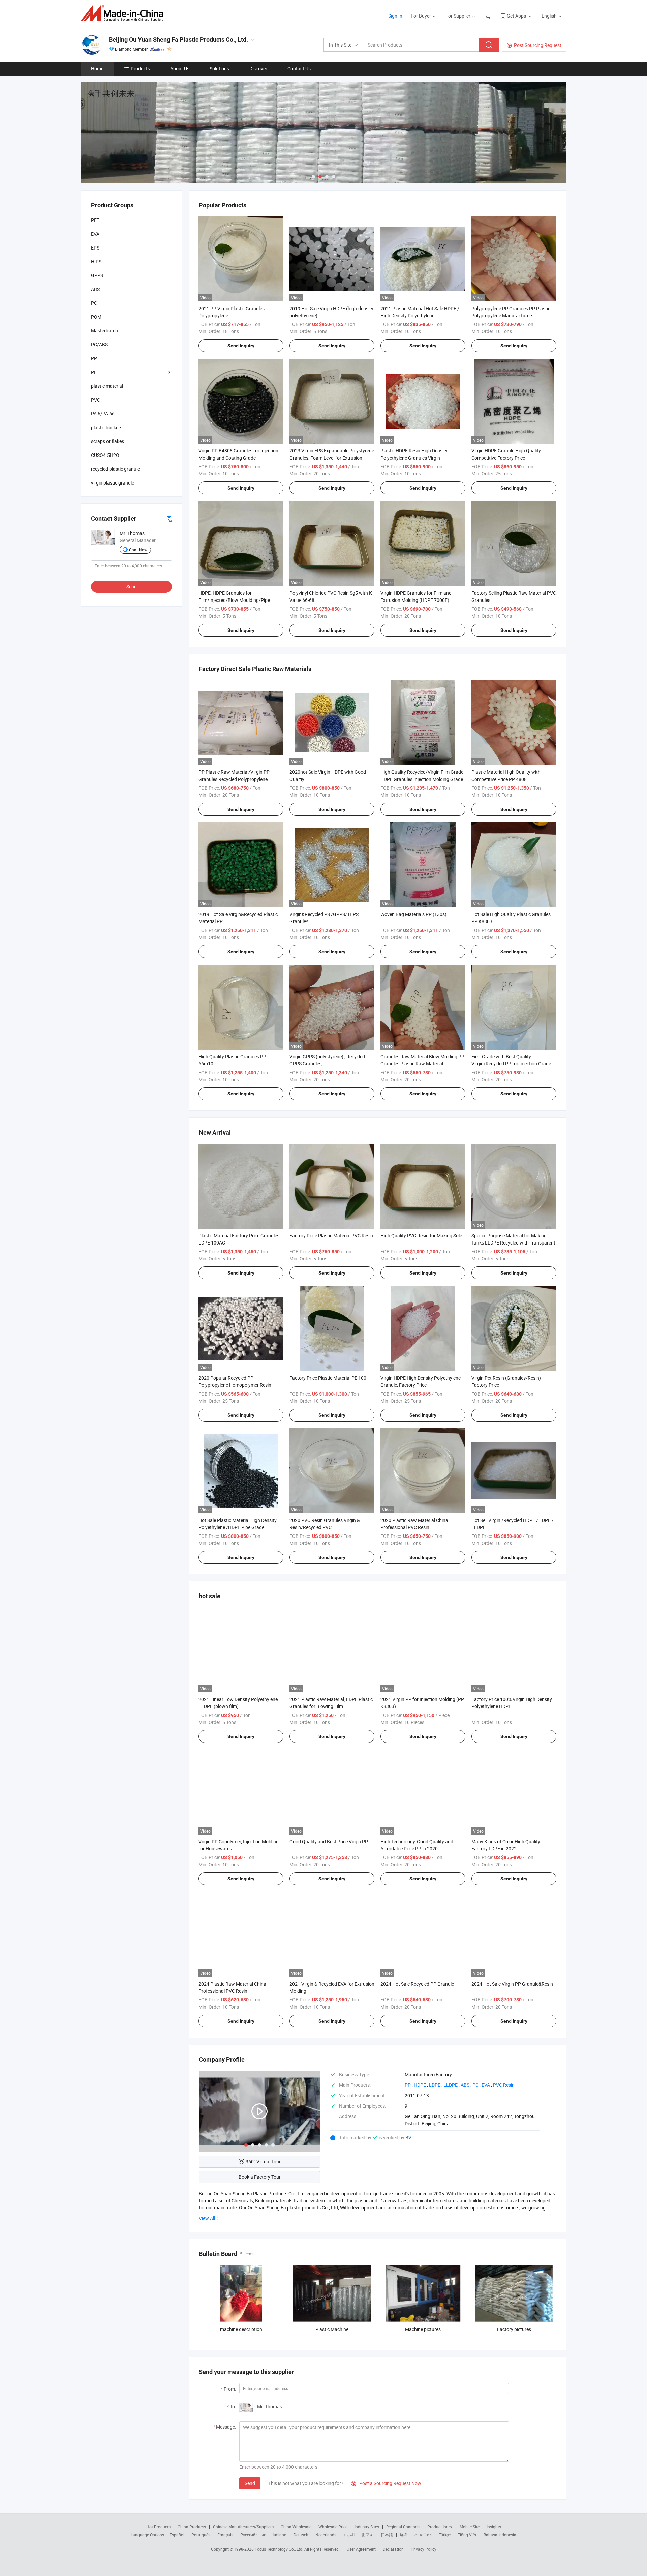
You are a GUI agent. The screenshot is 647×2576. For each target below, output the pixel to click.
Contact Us (299, 69)
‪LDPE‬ (435, 2085)
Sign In (395, 16)
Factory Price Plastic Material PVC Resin (331, 1236)
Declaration (393, 2549)
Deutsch (301, 2535)
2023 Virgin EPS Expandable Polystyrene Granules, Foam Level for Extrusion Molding (332, 458)
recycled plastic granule (115, 469)
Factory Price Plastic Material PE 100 (328, 1378)
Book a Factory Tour (260, 2177)
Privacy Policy (424, 2549)
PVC (96, 400)
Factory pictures (514, 2329)
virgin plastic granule (113, 483)
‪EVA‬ (486, 2085)
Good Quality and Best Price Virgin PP (329, 1841)
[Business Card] (169, 518)
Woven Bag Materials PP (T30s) (413, 914)
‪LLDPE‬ (451, 2085)
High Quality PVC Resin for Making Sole (421, 1236)
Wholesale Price (333, 2527)
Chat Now (138, 550)
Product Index (440, 2527)
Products (140, 69)
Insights (494, 2527)
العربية (349, 2535)
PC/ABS (99, 344)
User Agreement (361, 2549)
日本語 (387, 2535)
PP (94, 358)
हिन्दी (404, 2535)
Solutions (219, 69)
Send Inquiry (241, 346)
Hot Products (158, 2527)
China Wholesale (296, 2527)
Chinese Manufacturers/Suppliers (243, 2527)
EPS (95, 248)
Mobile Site (470, 2527)
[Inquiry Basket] (488, 16)
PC (94, 303)
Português (201, 2535)
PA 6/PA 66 (103, 414)
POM (96, 317)
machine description (241, 2329)
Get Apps (516, 16)
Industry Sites (367, 2527)
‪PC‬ (475, 2085)
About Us (180, 69)
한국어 (368, 2535)
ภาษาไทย (423, 2535)
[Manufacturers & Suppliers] (124, 13)
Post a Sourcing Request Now (386, 2483)
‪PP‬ (408, 2085)
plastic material (107, 386)
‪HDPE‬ (420, 2085)
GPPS (97, 275)
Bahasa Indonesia (500, 2535)
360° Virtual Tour (263, 2161)
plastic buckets (107, 427)
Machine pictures (423, 2329)
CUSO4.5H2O (105, 455)
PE (94, 372)
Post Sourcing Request (538, 45)
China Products (192, 2527)
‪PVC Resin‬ (504, 2085)
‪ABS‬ (465, 2085)
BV (408, 2138)
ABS (95, 289)
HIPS (96, 261)
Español (177, 2535)
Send (250, 2483)
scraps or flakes (107, 441)
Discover (258, 69)
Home (97, 69)
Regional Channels (403, 2527)
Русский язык (253, 2535)
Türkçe (445, 2535)
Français (225, 2535)
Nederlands (326, 2535)
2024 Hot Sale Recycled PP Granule (417, 1984)
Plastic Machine (332, 2329)
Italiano (280, 2535)
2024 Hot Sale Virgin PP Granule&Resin (512, 1984)
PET (95, 220)
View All (207, 2218)
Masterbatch (104, 331)
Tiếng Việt (467, 2535)
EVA (95, 234)
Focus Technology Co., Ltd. (280, 2549)
